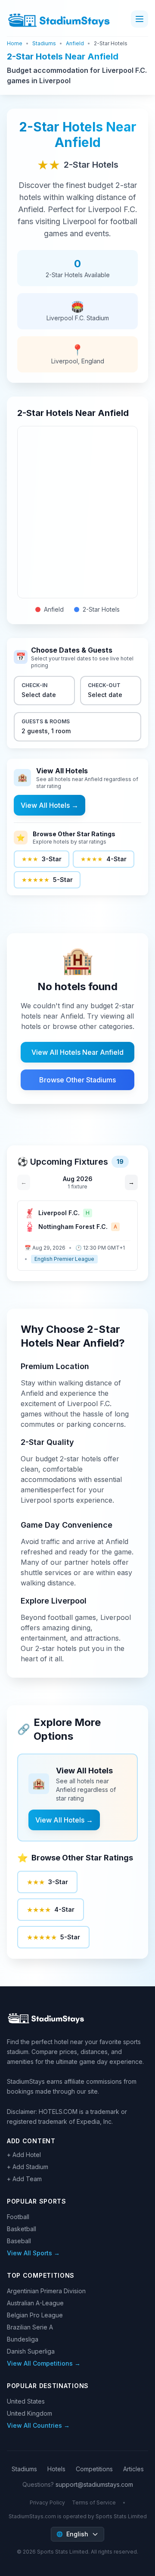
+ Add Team (24, 2179)
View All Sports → (33, 2253)
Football (18, 2217)
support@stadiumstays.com (94, 2484)
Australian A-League (35, 2303)
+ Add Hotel (24, 2155)
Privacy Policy (47, 2503)
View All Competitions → (44, 2363)
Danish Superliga (31, 2351)
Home (15, 43)
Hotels (56, 2469)
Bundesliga (23, 2339)
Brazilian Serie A (30, 2327)
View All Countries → (38, 2425)
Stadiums (44, 43)
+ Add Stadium (28, 2167)
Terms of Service (94, 2503)
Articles (133, 2469)
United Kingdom (29, 2413)
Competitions (94, 2469)
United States (26, 2401)
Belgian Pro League (35, 2315)
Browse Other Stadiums (77, 1080)
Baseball (19, 2241)
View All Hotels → (50, 805)
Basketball (22, 2229)
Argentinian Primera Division (46, 2291)
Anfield (75, 43)
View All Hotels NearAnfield (77, 1052)
